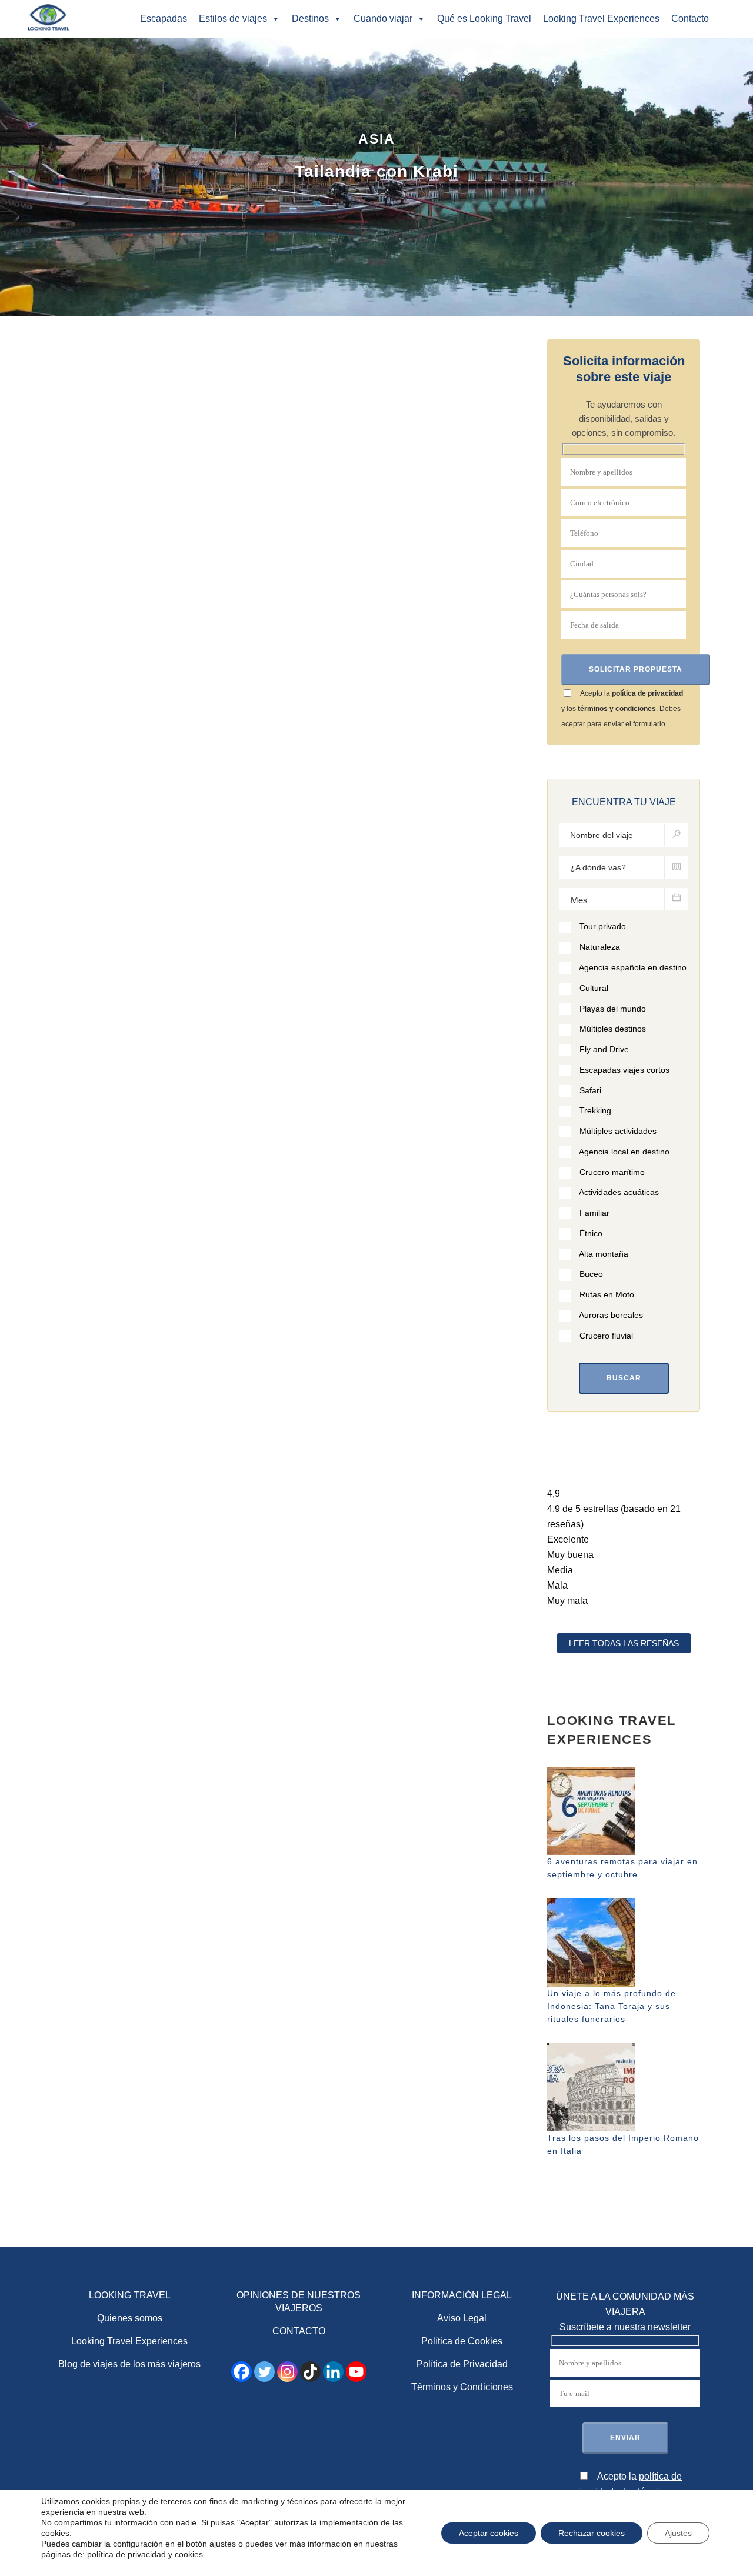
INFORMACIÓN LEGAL (462, 2295)
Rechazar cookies (592, 2533)
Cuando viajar (383, 19)
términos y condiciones (617, 709)
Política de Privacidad (462, 2364)
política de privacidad (647, 693)
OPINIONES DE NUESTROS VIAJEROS (299, 2302)
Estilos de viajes (233, 19)
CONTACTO (299, 2331)
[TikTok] (310, 2372)
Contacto (690, 19)
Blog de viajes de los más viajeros (129, 2364)
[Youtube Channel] (356, 2372)
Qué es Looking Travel (484, 19)
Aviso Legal (462, 2318)
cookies (189, 2554)
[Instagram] (287, 2372)
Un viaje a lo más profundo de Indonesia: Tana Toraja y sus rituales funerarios (612, 2006)
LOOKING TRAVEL (130, 2295)
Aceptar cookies (489, 2533)
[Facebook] (241, 2372)
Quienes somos (130, 2318)
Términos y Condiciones (462, 2387)
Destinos (310, 19)
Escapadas (164, 19)
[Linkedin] (333, 2372)
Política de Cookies (462, 2341)
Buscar (624, 1378)
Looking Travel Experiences (601, 19)
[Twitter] (264, 2372)
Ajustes (678, 2533)
